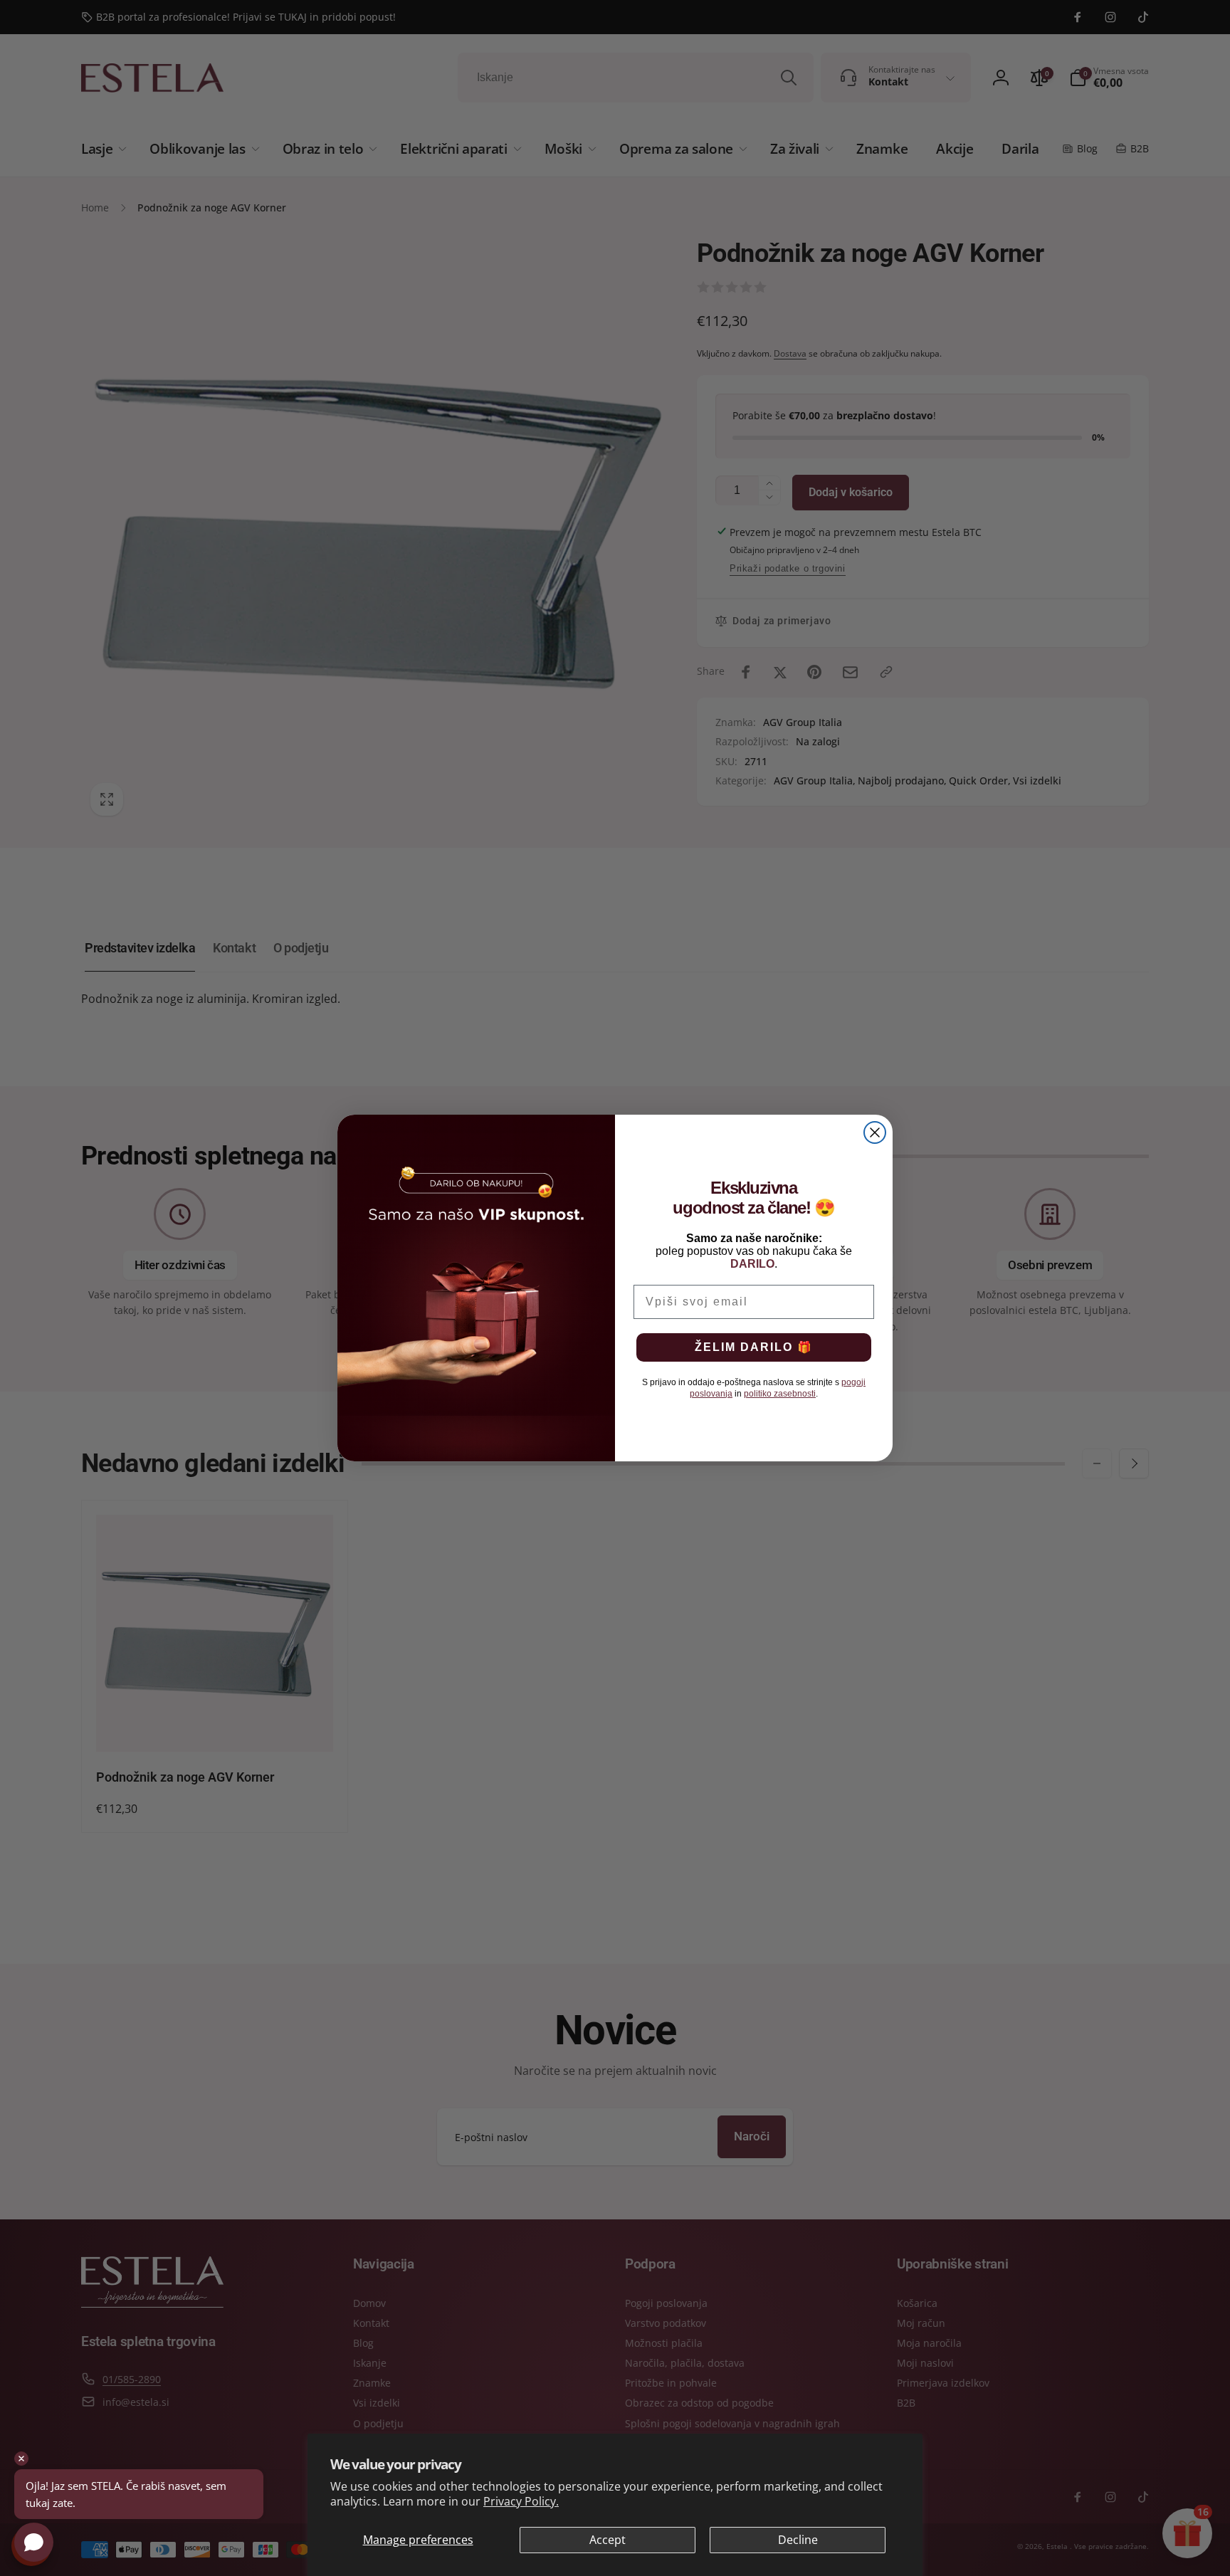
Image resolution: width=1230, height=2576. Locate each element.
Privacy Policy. (521, 2501)
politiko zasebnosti (780, 1394)
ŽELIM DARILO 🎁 (754, 1347)
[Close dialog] (875, 1132)
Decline (798, 2540)
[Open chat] (34, 2542)
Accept (608, 2540)
